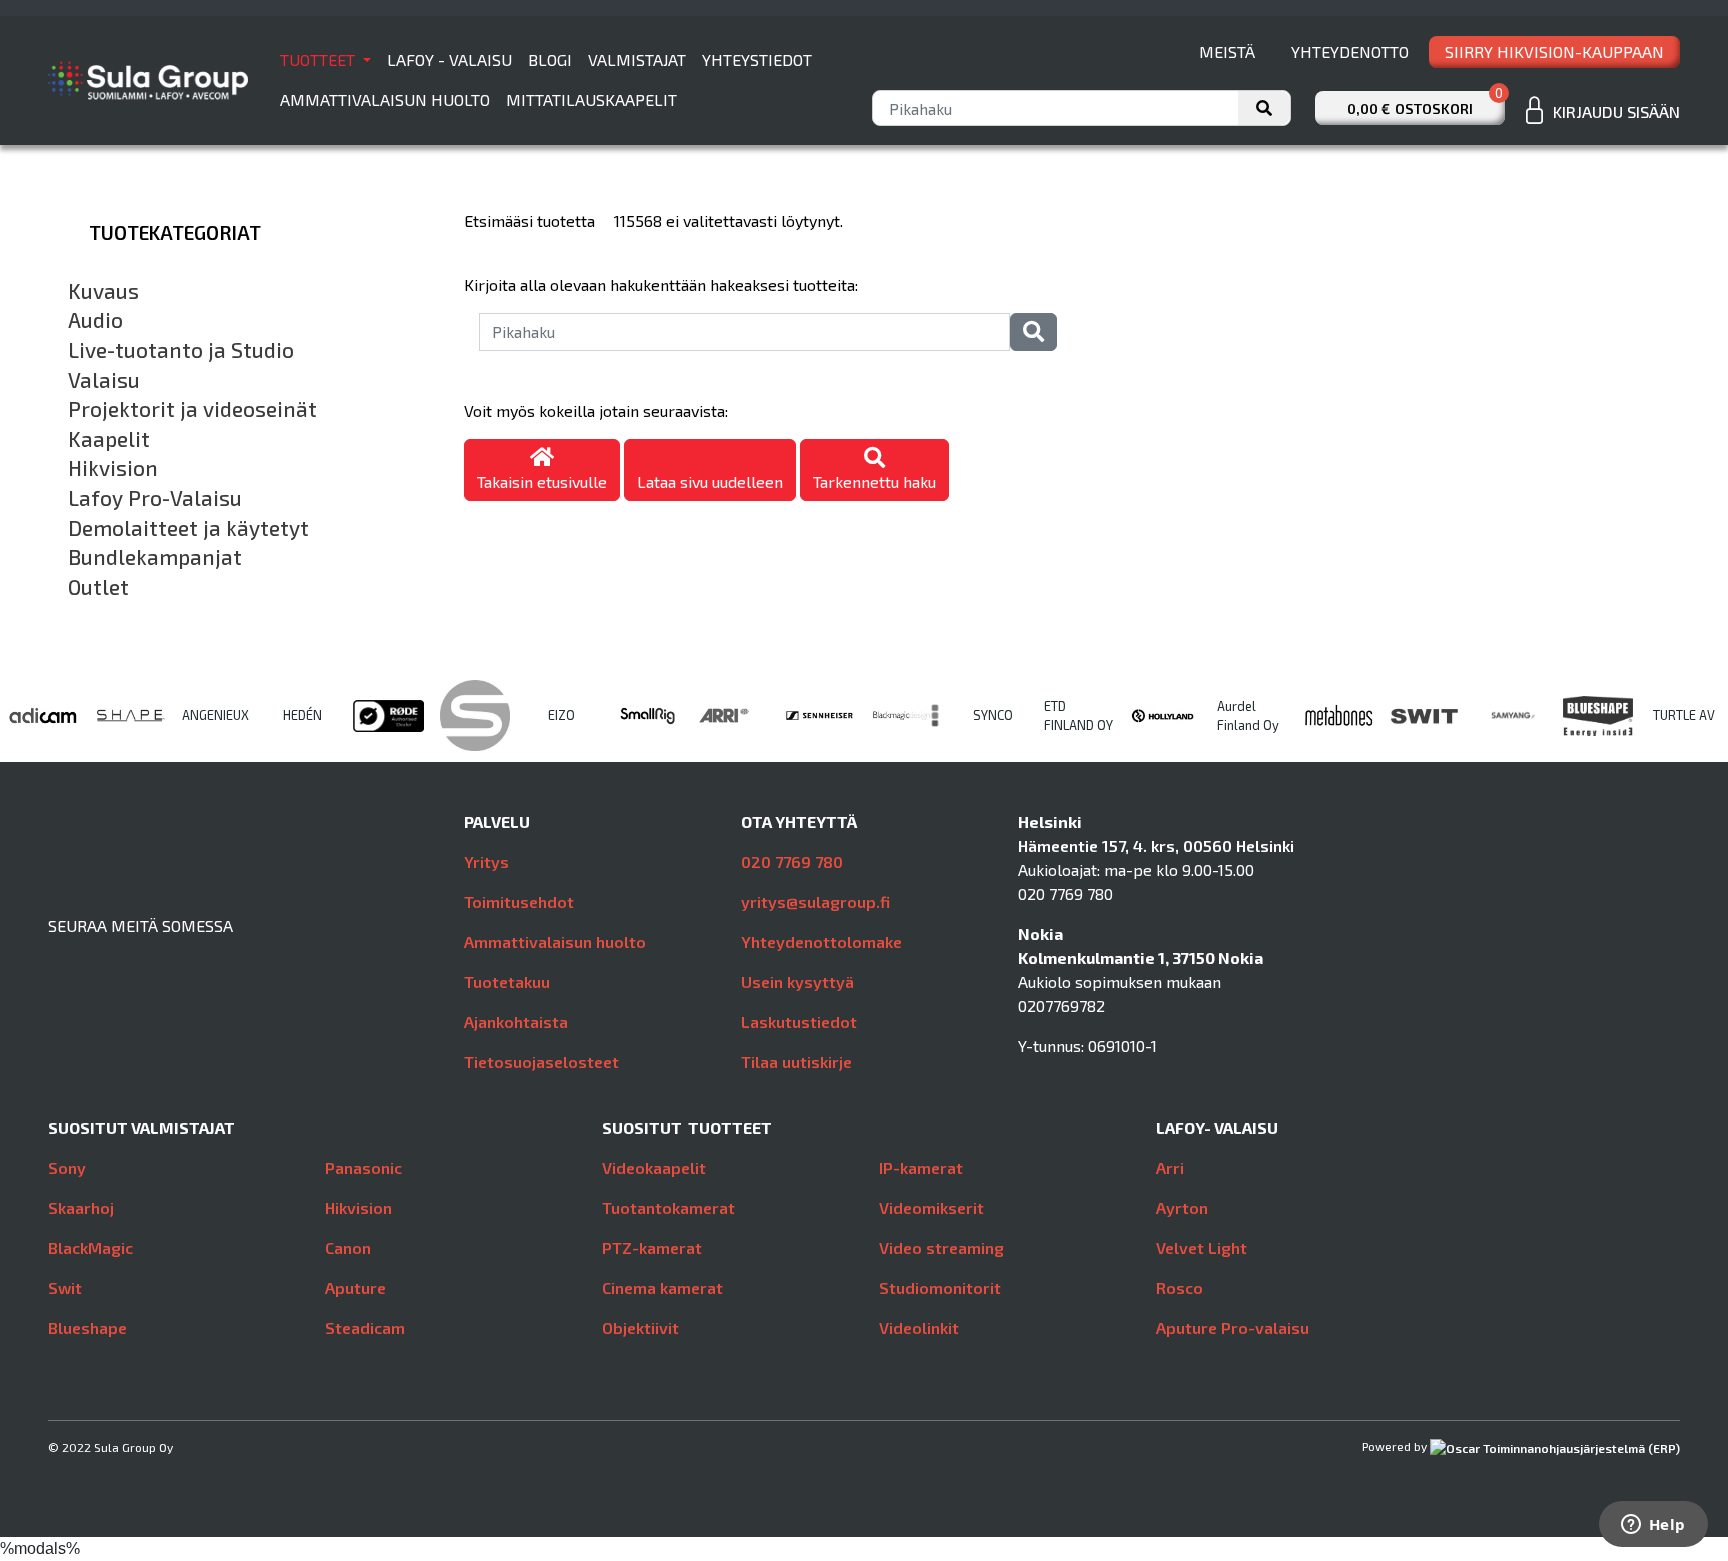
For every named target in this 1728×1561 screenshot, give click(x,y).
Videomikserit (931, 1207)
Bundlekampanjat (155, 557)
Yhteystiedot (757, 59)
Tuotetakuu (507, 981)
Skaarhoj (81, 1207)
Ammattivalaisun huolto (385, 99)
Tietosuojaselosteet (541, 1061)
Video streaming (941, 1247)
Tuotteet (319, 59)
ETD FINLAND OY (1078, 715)
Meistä (1227, 51)
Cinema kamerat (662, 1287)
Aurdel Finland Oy (1248, 715)
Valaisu (104, 380)
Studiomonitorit (940, 1287)
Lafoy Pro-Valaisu (155, 498)
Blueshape (87, 1327)
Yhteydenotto (1350, 51)
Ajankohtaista (516, 1021)
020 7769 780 (792, 861)
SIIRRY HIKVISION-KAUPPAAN (1554, 51)
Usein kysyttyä (797, 981)
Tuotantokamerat (668, 1207)
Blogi (550, 59)
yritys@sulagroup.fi (815, 901)
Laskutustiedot (799, 1021)
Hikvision (113, 468)
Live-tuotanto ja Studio (181, 350)
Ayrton (1182, 1207)
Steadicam (365, 1327)
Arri (1170, 1167)
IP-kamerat (921, 1167)
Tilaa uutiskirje (796, 1061)
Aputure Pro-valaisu (1232, 1327)
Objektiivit (640, 1327)
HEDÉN (302, 715)
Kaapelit (109, 439)
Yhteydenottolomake (821, 941)
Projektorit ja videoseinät (192, 409)
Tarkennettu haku (874, 481)
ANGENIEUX (215, 715)
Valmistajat (637, 59)
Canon (348, 1247)
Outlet (98, 587)
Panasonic (363, 1167)
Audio (95, 320)
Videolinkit (919, 1327)
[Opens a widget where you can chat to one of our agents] (1653, 1526)
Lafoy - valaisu (449, 59)
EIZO (561, 715)
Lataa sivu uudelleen (710, 481)
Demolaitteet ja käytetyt (188, 528)
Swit (65, 1287)
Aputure (355, 1287)
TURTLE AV (1684, 715)
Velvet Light (1201, 1247)
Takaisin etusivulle (542, 481)
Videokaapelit (654, 1167)
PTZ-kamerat (652, 1247)
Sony (67, 1167)
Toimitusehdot (519, 901)
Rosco (1179, 1287)
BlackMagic (90, 1247)
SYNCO (993, 715)
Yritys (486, 861)
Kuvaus (103, 291)
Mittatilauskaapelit (591, 99)
